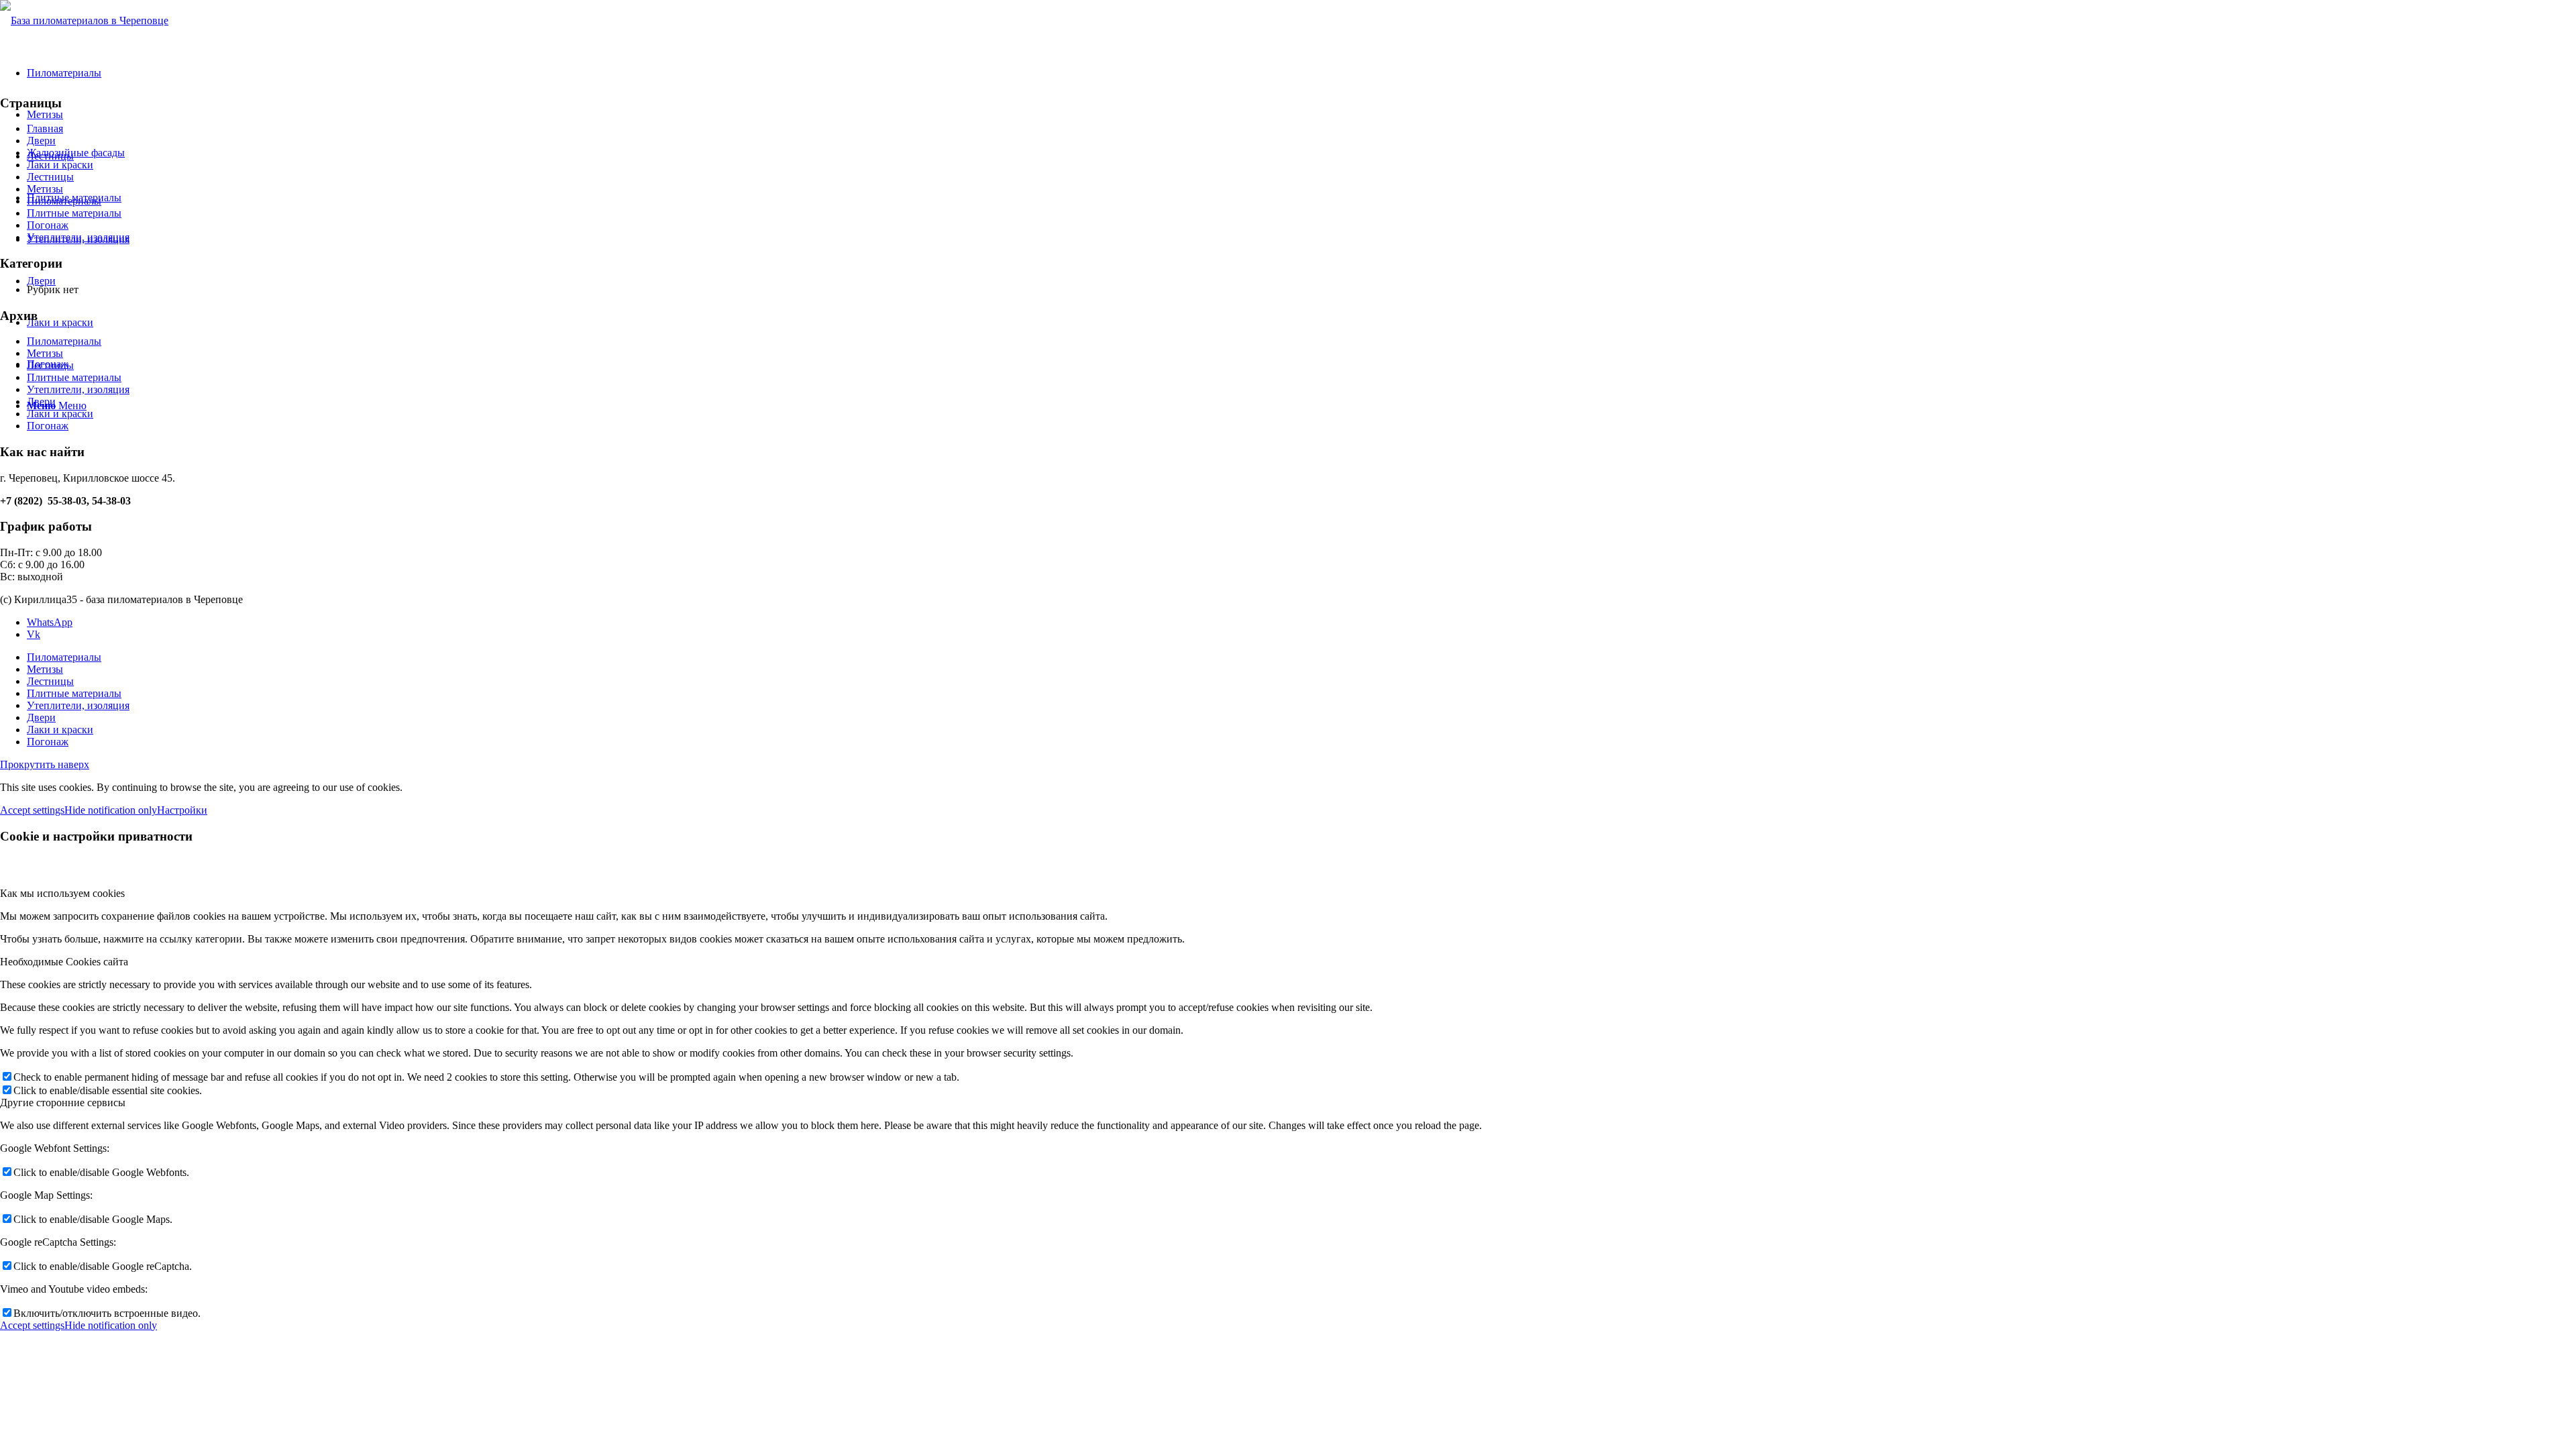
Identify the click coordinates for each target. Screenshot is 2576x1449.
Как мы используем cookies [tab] (62, 893)
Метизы (45, 189)
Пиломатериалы (64, 201)
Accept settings (32, 810)
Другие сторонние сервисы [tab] (63, 1103)
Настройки (182, 810)
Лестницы (50, 177)
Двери (41, 141)
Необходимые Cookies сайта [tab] (64, 962)
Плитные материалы (74, 213)
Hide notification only (111, 810)
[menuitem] (1301, 657)
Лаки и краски (60, 165)
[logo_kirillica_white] (84, 20)
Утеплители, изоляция (78, 237)
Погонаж (48, 225)
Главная (45, 128)
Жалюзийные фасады (76, 153)
